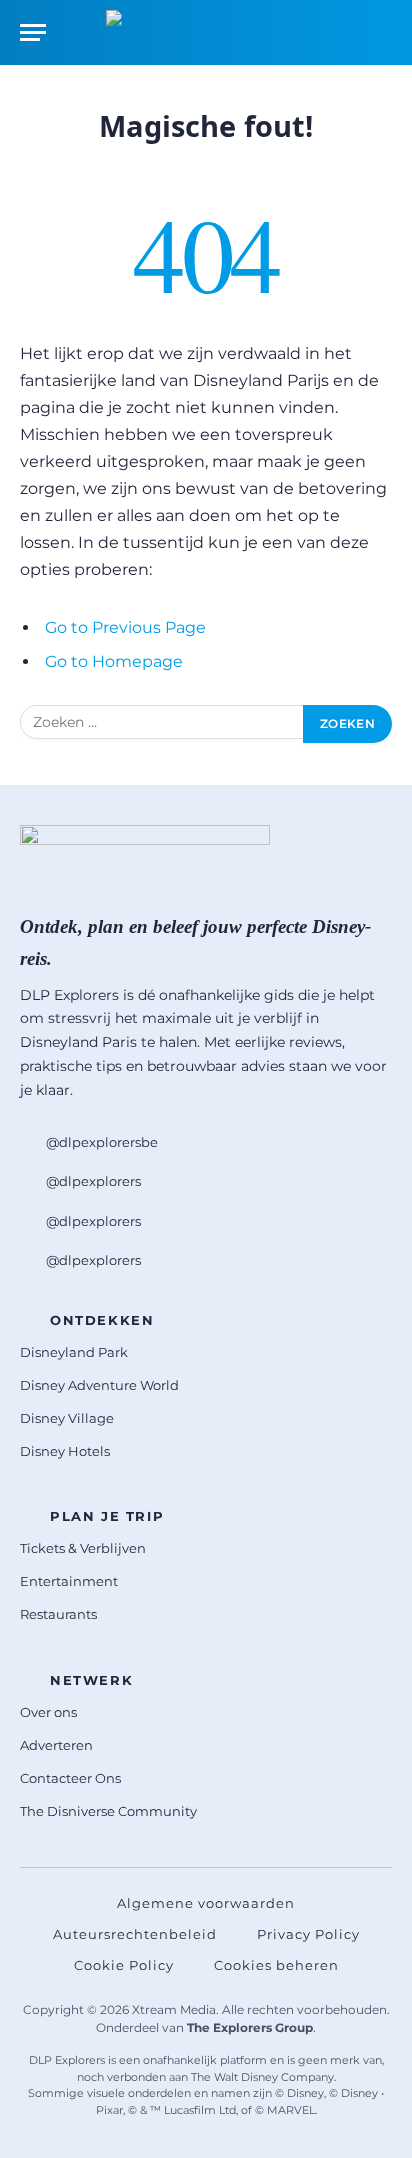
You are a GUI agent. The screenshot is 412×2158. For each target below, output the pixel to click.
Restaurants (58, 1614)
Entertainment (69, 1581)
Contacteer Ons (70, 1778)
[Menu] (33, 32)
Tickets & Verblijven (83, 1548)
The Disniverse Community (108, 1811)
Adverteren (56, 1745)
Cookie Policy (124, 1965)
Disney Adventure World (99, 1385)
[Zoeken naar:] (162, 724)
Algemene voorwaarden (206, 1903)
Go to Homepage (114, 661)
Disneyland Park (74, 1352)
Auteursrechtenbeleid (135, 1934)
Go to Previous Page (125, 627)
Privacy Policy (308, 1934)
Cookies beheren (276, 1965)
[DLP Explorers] (206, 32)
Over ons (48, 1712)
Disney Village (67, 1418)
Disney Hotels (65, 1451)
